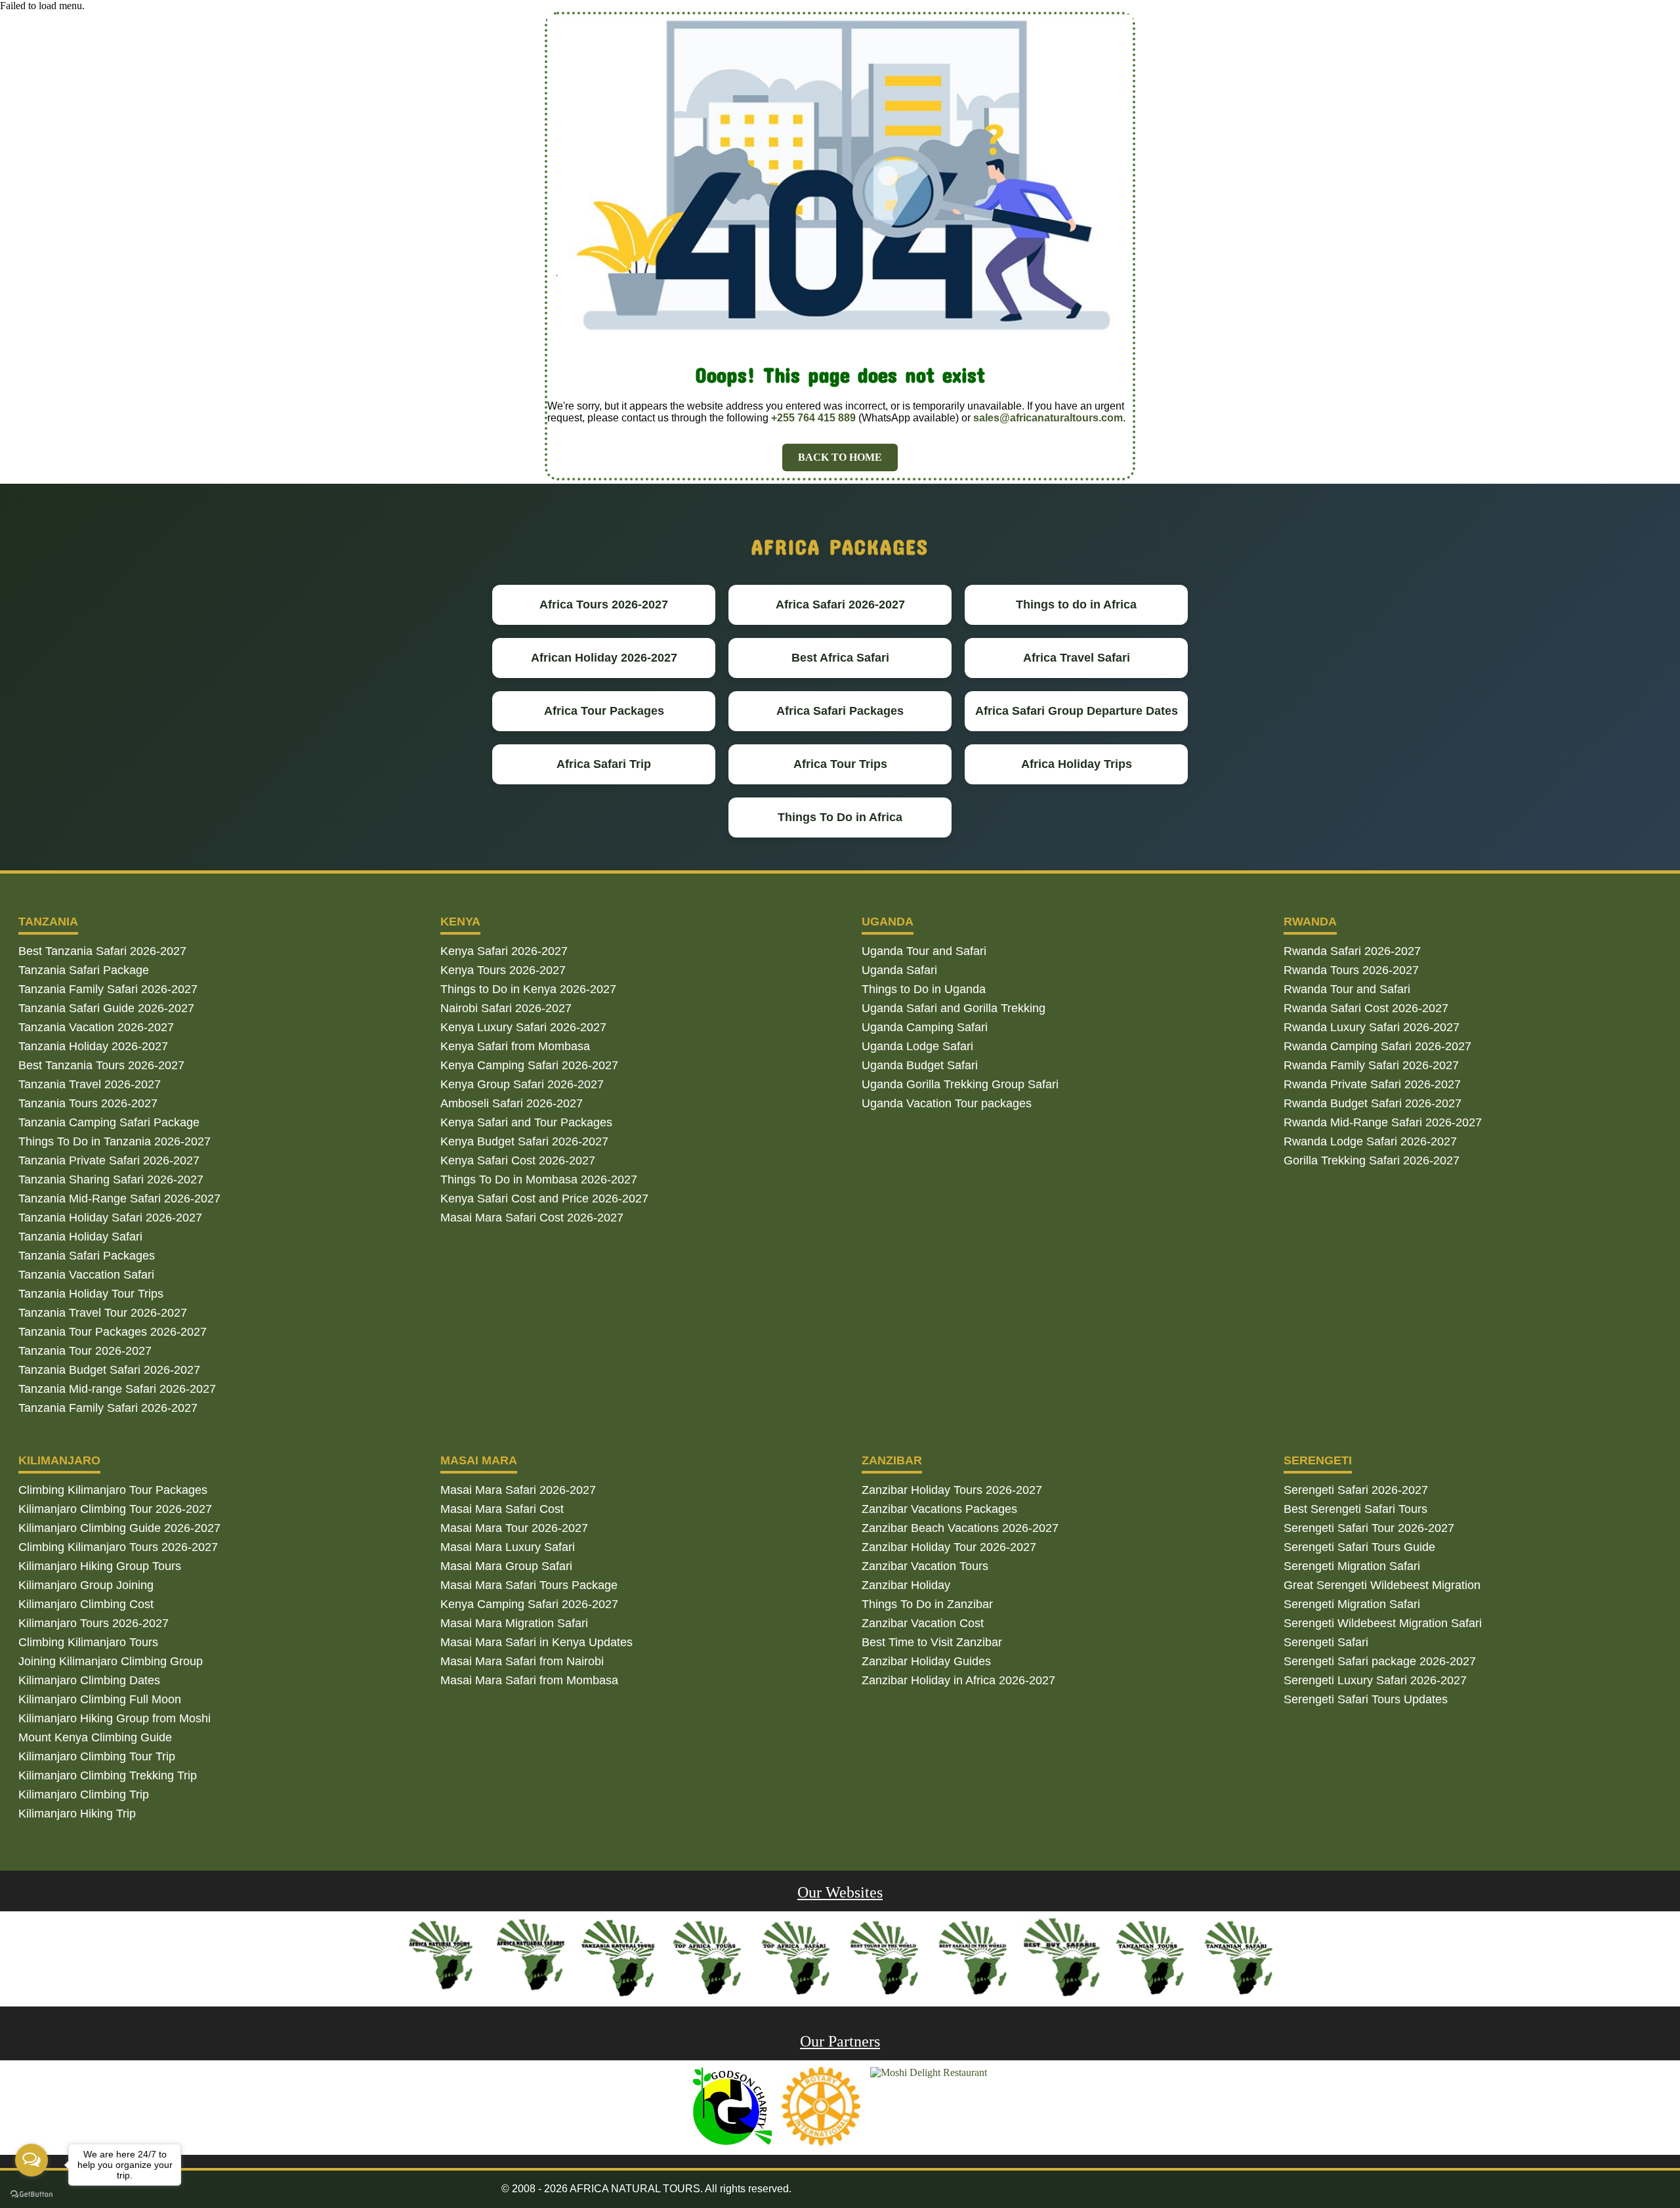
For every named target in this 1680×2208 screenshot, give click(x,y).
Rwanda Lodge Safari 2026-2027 (1370, 1141)
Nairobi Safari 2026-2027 (506, 1008)
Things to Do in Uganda (924, 989)
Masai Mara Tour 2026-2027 (514, 1528)
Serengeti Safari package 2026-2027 (1380, 1661)
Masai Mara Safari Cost (502, 1509)
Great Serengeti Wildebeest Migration (1382, 1585)
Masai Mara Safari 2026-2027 (518, 1490)
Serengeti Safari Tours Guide (1359, 1547)
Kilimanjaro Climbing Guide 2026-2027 (119, 1528)
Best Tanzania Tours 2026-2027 (101, 1065)
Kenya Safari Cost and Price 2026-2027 (544, 1199)
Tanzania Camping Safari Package (109, 1122)
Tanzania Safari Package (84, 970)
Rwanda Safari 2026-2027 (1352, 951)
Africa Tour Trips (840, 764)
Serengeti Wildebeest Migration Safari (1383, 1623)
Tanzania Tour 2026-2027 (85, 1351)
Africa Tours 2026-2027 (604, 605)
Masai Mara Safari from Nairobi (522, 1661)
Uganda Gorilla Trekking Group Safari (960, 1084)
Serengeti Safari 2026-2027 (1356, 1490)
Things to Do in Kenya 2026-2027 (528, 989)
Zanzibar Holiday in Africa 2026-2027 (958, 1680)
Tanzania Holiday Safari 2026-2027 (110, 1218)
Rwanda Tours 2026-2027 (1351, 970)
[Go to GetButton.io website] (31, 2195)
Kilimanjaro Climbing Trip (84, 1794)
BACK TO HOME (840, 457)
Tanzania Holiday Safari (80, 1237)
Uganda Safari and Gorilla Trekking (954, 1008)
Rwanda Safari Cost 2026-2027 (1366, 1008)
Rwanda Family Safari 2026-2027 (1371, 1065)
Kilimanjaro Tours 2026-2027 (94, 1623)
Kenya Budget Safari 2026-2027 (524, 1141)
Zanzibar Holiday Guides (926, 1661)
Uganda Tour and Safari (924, 951)
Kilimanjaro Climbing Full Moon (100, 1699)
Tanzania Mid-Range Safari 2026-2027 (119, 1199)
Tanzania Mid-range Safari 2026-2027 (117, 1389)
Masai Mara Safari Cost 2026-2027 (532, 1218)
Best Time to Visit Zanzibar (932, 1642)
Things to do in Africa (1076, 605)
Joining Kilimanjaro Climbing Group (111, 1661)
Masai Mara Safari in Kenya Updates (536, 1642)
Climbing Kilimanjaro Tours (88, 1642)
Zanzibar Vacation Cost (923, 1623)
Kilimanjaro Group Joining (86, 1585)
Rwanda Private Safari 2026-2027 (1372, 1084)
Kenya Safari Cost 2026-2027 (518, 1160)
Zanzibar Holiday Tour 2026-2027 (949, 1547)
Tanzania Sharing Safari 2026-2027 (111, 1179)
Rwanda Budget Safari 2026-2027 (1373, 1103)
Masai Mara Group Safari (506, 1566)
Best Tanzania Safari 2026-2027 (102, 951)
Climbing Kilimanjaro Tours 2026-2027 (118, 1547)
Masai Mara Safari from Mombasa (529, 1680)
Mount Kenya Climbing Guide (95, 1737)
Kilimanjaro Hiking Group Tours (100, 1566)
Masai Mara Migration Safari (514, 1623)
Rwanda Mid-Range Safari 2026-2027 (1383, 1122)
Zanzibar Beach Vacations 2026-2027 (960, 1528)
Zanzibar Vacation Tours (925, 1566)
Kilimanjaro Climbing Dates (89, 1680)
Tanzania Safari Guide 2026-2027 (106, 1008)
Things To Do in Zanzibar (927, 1604)
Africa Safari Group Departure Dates (1077, 711)
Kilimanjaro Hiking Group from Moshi (115, 1718)
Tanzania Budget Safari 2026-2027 (109, 1370)
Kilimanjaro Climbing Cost (86, 1604)
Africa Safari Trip (604, 764)
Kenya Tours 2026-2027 (503, 970)
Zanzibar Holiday (906, 1585)
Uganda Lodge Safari (917, 1046)
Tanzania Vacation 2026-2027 (96, 1027)
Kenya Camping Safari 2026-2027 (529, 1065)
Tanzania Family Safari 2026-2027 (108, 989)
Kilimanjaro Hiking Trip (77, 1814)
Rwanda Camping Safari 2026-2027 (1377, 1046)
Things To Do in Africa (840, 817)
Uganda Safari (899, 970)
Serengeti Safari (1326, 1642)
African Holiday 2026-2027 (604, 658)
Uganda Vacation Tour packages (947, 1103)
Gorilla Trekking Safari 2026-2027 (1372, 1160)
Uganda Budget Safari (920, 1065)
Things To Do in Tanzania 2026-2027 (115, 1141)
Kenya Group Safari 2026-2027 (522, 1084)
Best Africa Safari (840, 658)
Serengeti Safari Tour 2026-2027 (1369, 1528)
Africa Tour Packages (604, 711)
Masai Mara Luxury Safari (508, 1547)
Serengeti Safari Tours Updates (1366, 1699)
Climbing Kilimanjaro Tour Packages (113, 1490)
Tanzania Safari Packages (87, 1256)
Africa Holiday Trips (1077, 764)
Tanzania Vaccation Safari (86, 1275)
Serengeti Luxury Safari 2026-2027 (1375, 1680)
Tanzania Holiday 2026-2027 (93, 1046)
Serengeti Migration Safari (1352, 1566)
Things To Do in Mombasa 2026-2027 (539, 1179)
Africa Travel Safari (1077, 658)
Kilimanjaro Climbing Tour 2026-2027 (115, 1509)
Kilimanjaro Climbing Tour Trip (97, 1756)
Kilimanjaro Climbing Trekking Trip (108, 1775)
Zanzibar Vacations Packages (939, 1509)
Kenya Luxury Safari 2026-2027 (523, 1027)
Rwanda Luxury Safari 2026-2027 (1372, 1027)
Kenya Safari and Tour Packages (526, 1122)
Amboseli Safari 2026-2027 (512, 1103)
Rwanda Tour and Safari (1347, 989)
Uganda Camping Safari (925, 1027)
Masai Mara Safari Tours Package (529, 1585)
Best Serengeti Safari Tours (1355, 1509)
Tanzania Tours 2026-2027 (88, 1103)
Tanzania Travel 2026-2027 (90, 1084)
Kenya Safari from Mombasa (515, 1046)
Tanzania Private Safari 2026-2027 (109, 1160)
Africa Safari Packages (840, 711)
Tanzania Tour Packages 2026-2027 (113, 1332)
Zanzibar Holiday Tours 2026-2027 (952, 1490)
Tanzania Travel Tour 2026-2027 (103, 1313)
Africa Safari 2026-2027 (840, 605)
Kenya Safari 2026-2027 (504, 951)
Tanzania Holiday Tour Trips (91, 1294)
